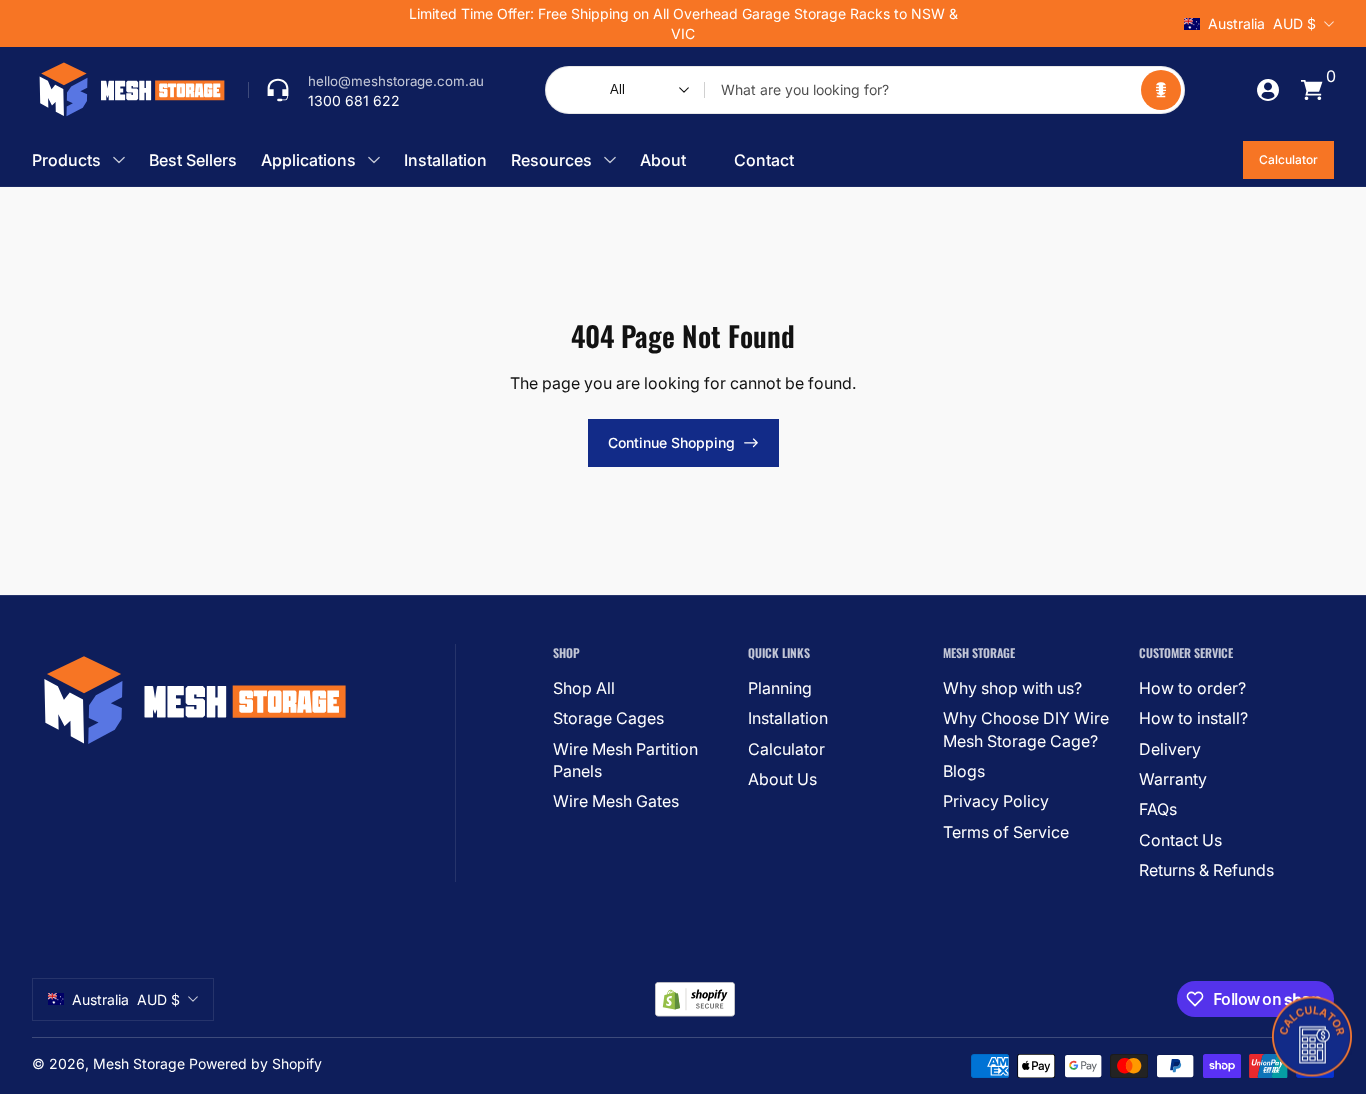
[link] (366, 90)
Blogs (964, 771)
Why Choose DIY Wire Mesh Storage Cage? (1026, 729)
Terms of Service (1006, 832)
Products (66, 160)
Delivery (1170, 749)
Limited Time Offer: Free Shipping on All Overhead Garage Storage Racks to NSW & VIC (683, 23)
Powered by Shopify (255, 1063)
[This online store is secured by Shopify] (695, 999)
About (663, 160)
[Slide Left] (379, 24)
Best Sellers (193, 160)
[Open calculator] (1312, 1034)
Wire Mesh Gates (616, 801)
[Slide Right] (987, 24)
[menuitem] (642, 688)
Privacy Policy (996, 801)
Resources (551, 160)
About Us (782, 779)
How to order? (1192, 688)
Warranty (1173, 779)
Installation (445, 160)
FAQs (1158, 809)
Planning (780, 688)
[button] (1161, 90)
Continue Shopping (671, 442)
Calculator (1288, 159)
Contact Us (1180, 840)
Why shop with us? (1012, 688)
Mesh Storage (139, 1063)
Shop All (584, 688)
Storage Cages (608, 718)
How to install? (1193, 718)
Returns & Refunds (1206, 870)
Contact (764, 160)
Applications (308, 160)
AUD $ (1262, 23)
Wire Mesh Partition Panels (625, 760)
